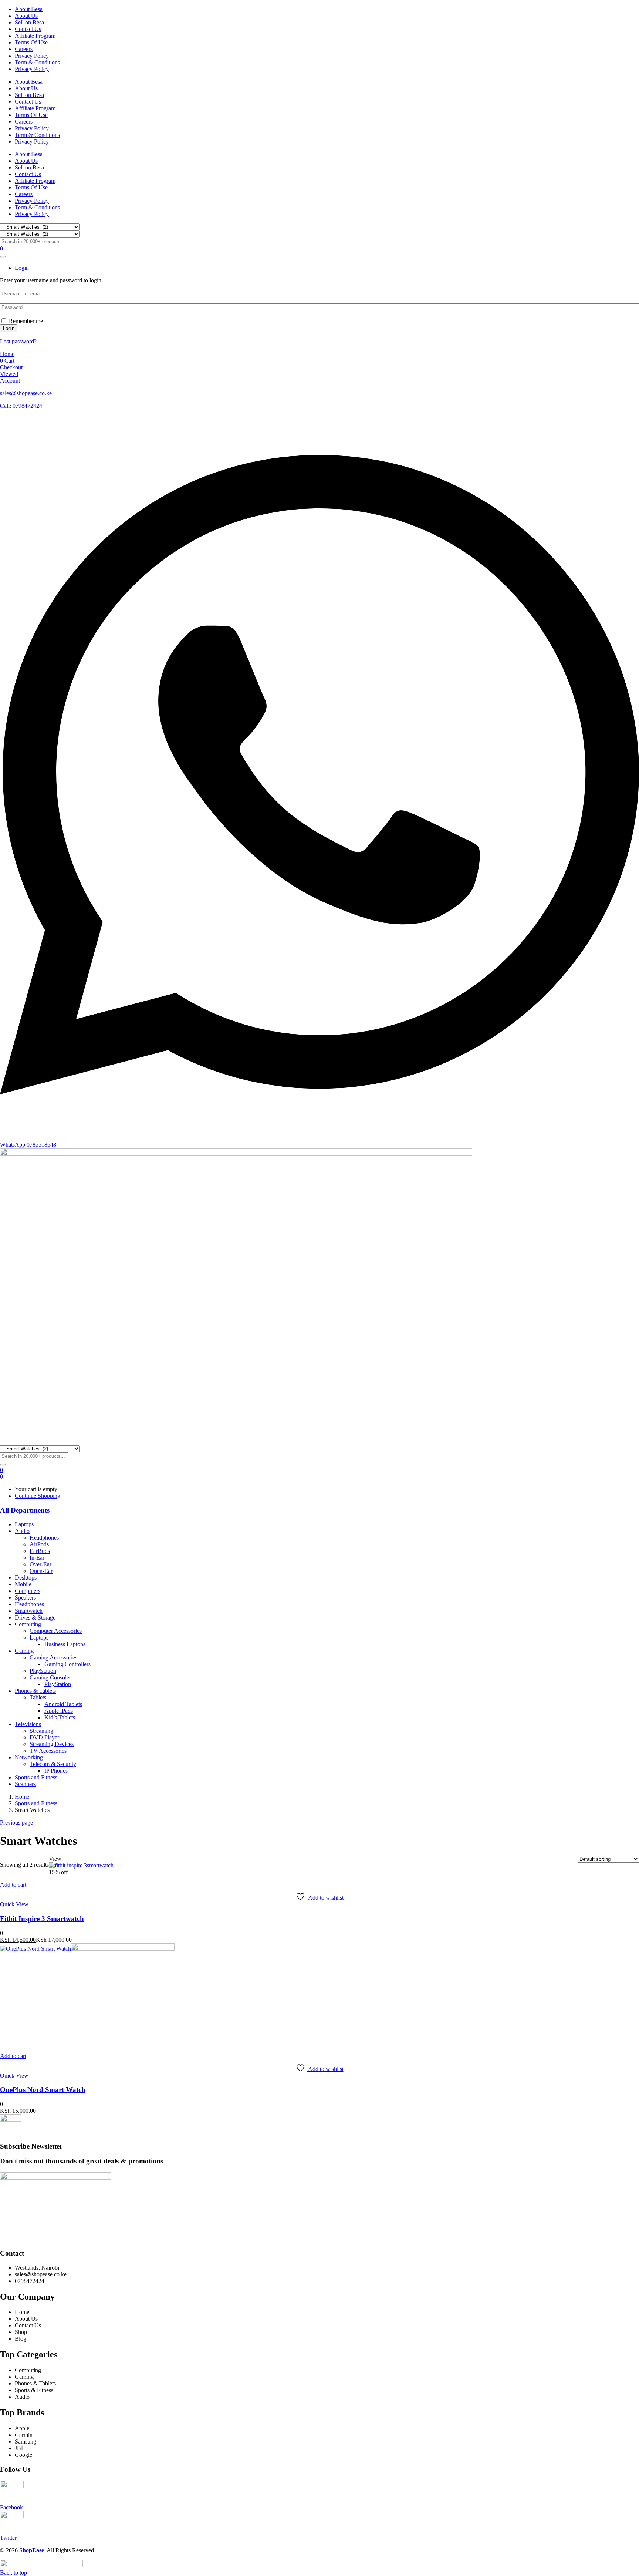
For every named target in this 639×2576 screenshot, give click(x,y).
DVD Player (44, 1737)
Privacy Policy (32, 56)
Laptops (24, 1524)
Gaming (24, 1651)
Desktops (26, 1578)
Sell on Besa (29, 22)
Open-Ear (41, 1571)
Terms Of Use (31, 42)
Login (9, 328)
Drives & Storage (35, 1617)
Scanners (25, 1784)
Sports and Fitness (36, 1777)
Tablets (38, 1697)
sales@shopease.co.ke (26, 393)
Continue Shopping (38, 1496)
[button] (1, 1477)
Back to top (13, 2572)
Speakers (25, 1598)
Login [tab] (22, 268)
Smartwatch (29, 1611)
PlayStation (43, 1671)
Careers (24, 49)
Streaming (41, 1731)
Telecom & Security (53, 1764)
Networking (29, 1757)
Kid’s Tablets (60, 1717)
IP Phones (56, 1771)
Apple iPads (59, 1711)
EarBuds (40, 1551)
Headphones (44, 1538)
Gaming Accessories (53, 1657)
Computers (28, 1591)
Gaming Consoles (50, 1677)
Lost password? (18, 341)
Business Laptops (65, 1644)
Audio (22, 1531)
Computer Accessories (56, 1631)
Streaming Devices (52, 1744)
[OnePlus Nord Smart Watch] (87, 1949)
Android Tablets (63, 1704)
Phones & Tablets (35, 1691)
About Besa (29, 9)
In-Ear (37, 1558)
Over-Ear (40, 1564)
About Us (26, 16)
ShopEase (32, 2550)
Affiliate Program (35, 36)
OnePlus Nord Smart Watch (43, 2090)
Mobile (23, 1584)
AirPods (39, 1544)
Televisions (28, 1724)
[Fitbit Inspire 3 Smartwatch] (81, 1865)
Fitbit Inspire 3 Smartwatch (42, 1919)
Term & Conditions (37, 62)
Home (22, 1797)
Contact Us (28, 29)
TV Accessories (48, 1751)
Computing (28, 1624)
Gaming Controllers (67, 1664)
